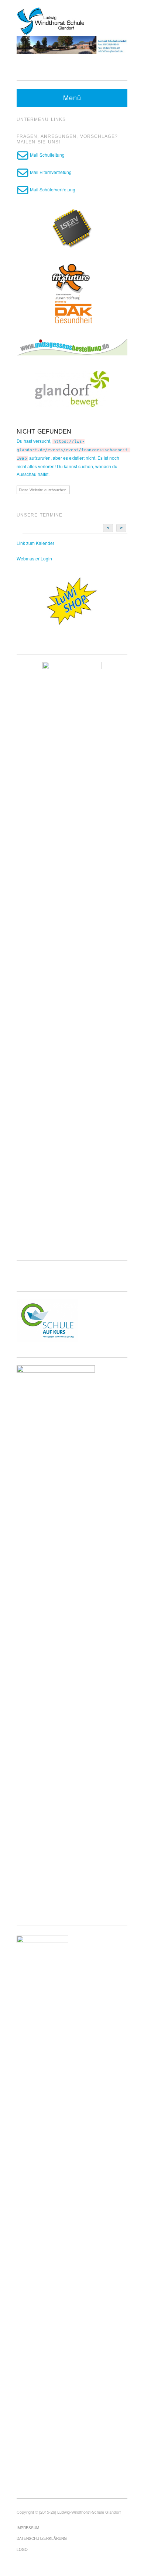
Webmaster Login (34, 558)
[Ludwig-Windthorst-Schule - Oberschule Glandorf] (72, 20)
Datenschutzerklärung (42, 2538)
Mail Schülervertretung (52, 189)
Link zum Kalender (35, 543)
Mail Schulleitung (47, 155)
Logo (22, 2549)
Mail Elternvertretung (50, 172)
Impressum (28, 2528)
